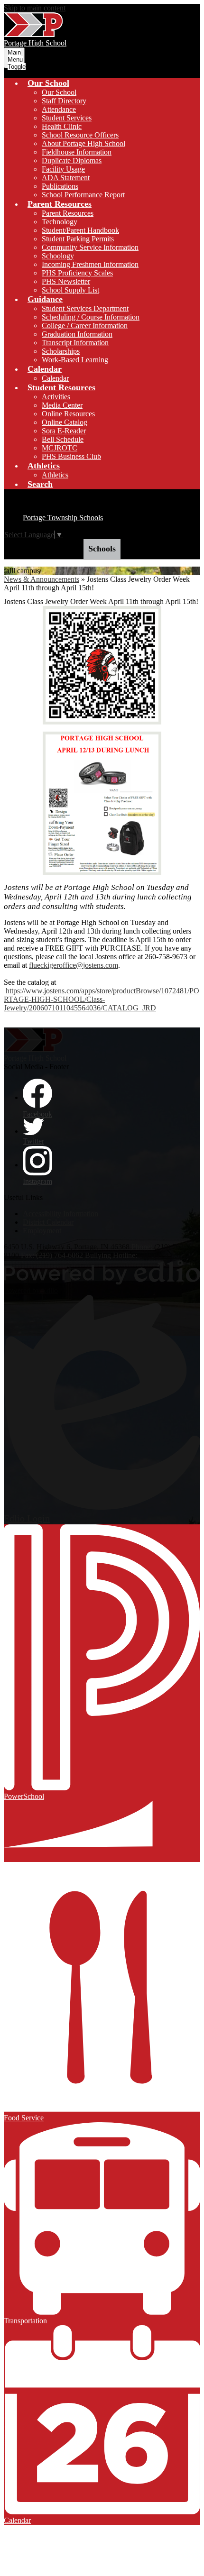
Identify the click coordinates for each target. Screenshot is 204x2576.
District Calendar (48, 1222)
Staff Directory (64, 101)
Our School (59, 92)
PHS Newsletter (66, 281)
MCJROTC (60, 448)
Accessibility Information (60, 1214)
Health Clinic (62, 126)
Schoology (58, 256)
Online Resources (68, 414)
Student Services (67, 118)
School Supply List (70, 290)
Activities (56, 397)
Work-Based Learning (75, 360)
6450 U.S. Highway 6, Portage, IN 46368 (67, 1247)
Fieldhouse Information (77, 152)
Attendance (59, 109)
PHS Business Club (71, 456)
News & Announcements (42, 579)
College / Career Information (85, 325)
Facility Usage (63, 169)
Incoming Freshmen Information (90, 264)
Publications (60, 186)
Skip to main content (35, 8)
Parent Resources (68, 213)
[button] (48, 83)
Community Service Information (90, 247)
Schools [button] (102, 549)
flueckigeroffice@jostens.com (74, 965)
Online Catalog (65, 422)
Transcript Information (75, 343)
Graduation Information (77, 334)
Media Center (62, 405)
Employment (42, 1231)
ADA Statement (66, 178)
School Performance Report (83, 195)
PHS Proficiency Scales (77, 273)
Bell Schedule (63, 439)
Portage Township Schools (63, 518)
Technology (60, 222)
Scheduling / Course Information (91, 317)
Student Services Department (85, 308)
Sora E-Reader (64, 431)
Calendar (55, 378)
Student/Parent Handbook (80, 230)
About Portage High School (83, 143)
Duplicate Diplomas (72, 160)
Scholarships (61, 351)
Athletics (55, 475)
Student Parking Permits (78, 239)
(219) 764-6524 (162, 1255)
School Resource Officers (80, 135)
